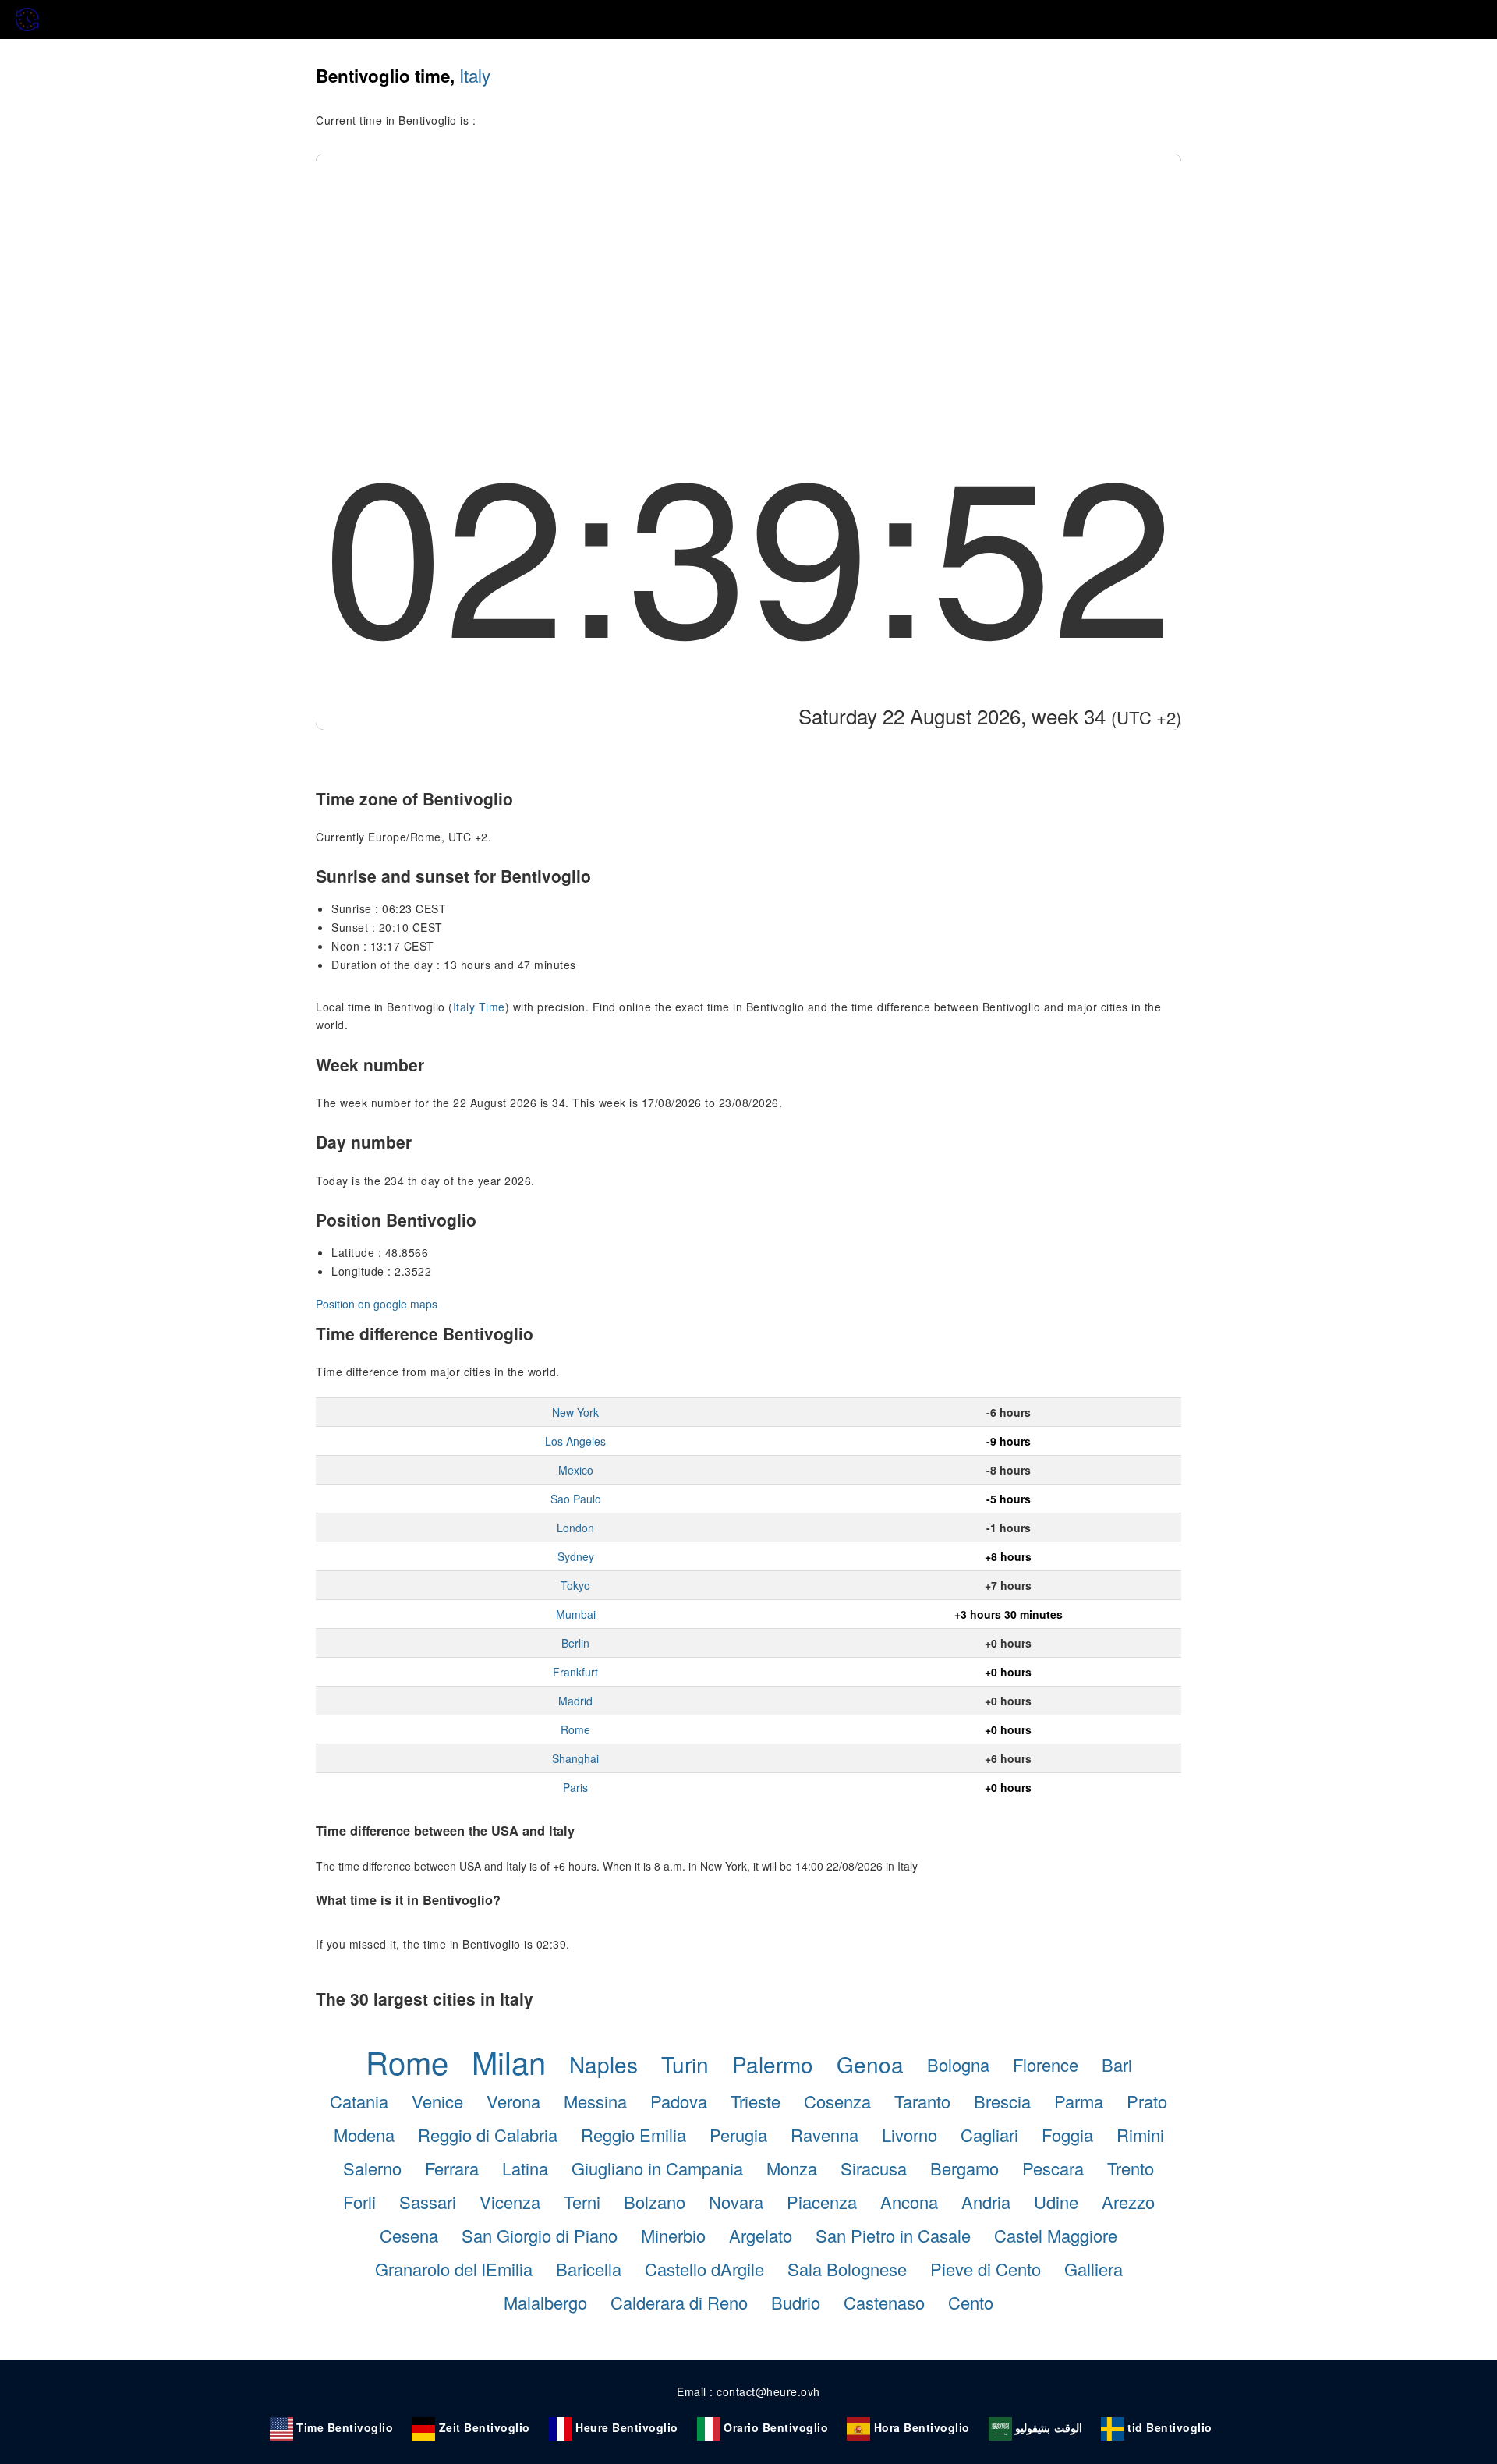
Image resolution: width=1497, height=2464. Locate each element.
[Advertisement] (748, 271)
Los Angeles (575, 1441)
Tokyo (575, 1585)
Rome (575, 1729)
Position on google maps (377, 1304)
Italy (475, 75)
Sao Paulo (576, 1499)
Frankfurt (575, 1672)
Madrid (575, 1701)
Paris (575, 1787)
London (575, 1528)
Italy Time (479, 1007)
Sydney (576, 1556)
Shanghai (575, 1758)
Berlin (575, 1643)
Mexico (576, 1470)
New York (575, 1412)
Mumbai (576, 1614)
